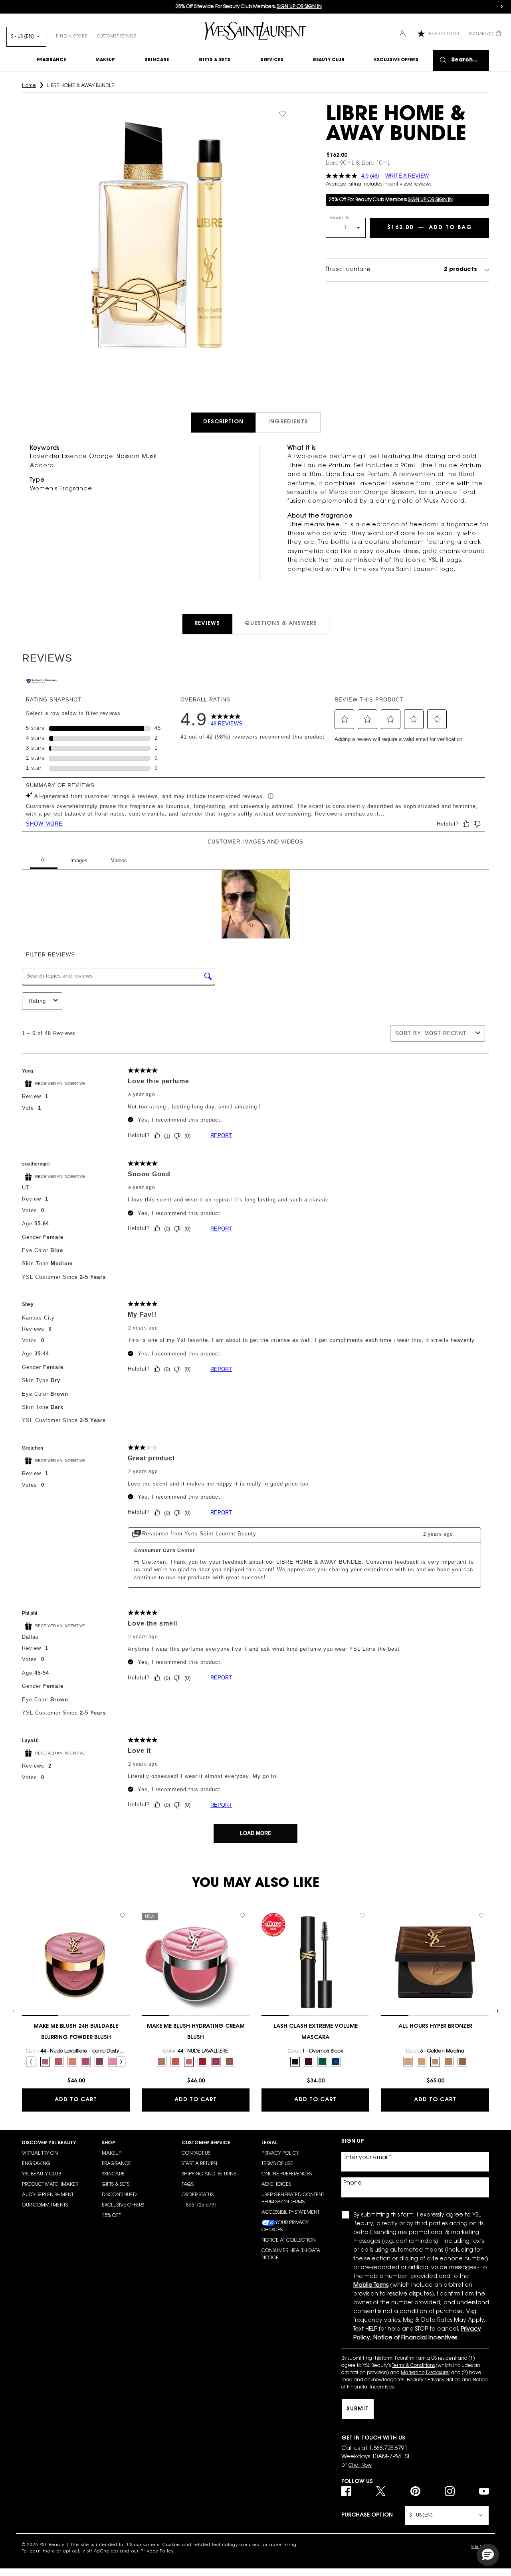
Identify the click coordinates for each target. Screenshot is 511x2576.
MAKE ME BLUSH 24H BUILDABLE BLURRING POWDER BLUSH (76, 2032)
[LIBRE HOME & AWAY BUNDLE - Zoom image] (160, 236)
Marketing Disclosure (425, 2373)
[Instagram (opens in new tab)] (450, 2491)
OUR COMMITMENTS (45, 2205)
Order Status (198, 2195)
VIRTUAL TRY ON (40, 2153)
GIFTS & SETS (116, 2185)
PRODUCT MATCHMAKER (50, 2185)
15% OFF (111, 2216)
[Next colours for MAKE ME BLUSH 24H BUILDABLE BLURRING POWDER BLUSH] (121, 2062)
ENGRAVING (36, 2164)
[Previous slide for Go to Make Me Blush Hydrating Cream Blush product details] (146, 1962)
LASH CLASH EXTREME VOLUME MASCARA (316, 2032)
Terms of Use (277, 2164)
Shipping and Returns (209, 2174)
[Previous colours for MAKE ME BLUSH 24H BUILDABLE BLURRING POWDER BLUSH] (31, 2062)
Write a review (407, 176)
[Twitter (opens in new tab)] (381, 2491)
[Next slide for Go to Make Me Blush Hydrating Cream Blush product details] (246, 1962)
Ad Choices (276, 2185)
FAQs (188, 2185)
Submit (358, 2409)
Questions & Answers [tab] (281, 624)
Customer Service (117, 37)
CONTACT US (196, 2153)
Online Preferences (287, 2174)
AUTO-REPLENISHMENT (48, 2195)
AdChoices (106, 2552)
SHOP (108, 2143)
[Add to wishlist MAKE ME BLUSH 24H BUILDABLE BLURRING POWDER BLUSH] (123, 1916)
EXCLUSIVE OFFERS (123, 2205)
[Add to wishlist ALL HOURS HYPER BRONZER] (482, 1916)
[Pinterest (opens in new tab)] (415, 2491)
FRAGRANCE (116, 2164)
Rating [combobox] (37, 1001)
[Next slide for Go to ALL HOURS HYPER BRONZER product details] (485, 1962)
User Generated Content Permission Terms (293, 2199)
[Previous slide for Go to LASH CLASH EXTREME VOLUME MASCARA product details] (265, 1962)
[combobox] (448, 1033)
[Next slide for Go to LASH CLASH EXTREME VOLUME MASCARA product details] (365, 1962)
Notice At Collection (289, 2240)
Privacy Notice (444, 2380)
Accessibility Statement (290, 2213)
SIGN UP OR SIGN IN (430, 200)
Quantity (340, 218)
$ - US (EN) (22, 37)
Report (221, 1135)
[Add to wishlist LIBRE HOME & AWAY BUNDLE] (283, 114)
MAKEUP (112, 2153)
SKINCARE (113, 2174)
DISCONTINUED (119, 2195)
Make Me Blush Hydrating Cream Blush (196, 2032)
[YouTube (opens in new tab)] (484, 2491)
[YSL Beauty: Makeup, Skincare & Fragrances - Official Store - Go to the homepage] (255, 31)
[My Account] (403, 34)
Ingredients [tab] (288, 422)
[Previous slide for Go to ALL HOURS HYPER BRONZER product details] (385, 1962)
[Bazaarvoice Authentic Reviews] (42, 682)
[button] (345, 719)
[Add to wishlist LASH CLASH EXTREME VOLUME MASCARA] (362, 1916)
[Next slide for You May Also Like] (497, 2011)
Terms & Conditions (413, 2366)
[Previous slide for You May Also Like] (14, 2011)
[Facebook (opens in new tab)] (346, 2491)
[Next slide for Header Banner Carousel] (502, 7)
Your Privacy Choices (285, 2226)
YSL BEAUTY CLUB (42, 2174)
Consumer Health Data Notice (291, 2254)
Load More (256, 1833)
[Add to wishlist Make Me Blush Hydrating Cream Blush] (242, 1916)
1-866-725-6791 (199, 2205)
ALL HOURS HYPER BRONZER (435, 2027)
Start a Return (199, 2164)
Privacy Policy (280, 2153)
